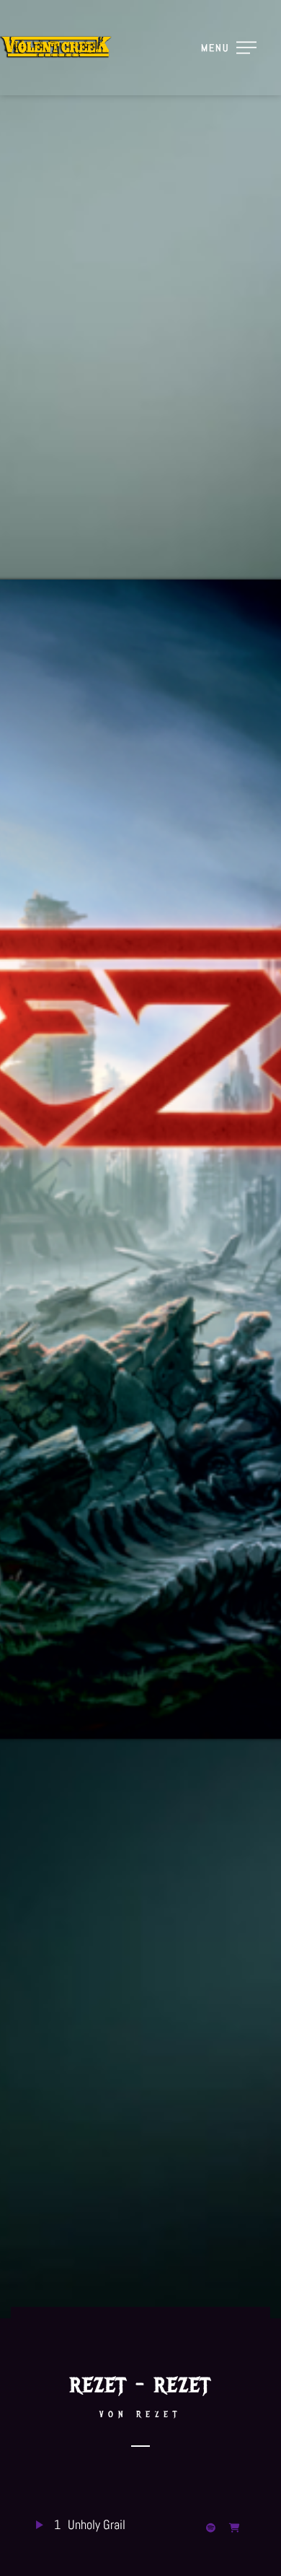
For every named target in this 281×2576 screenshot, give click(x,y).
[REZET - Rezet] (237, 2526)
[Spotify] (214, 2526)
